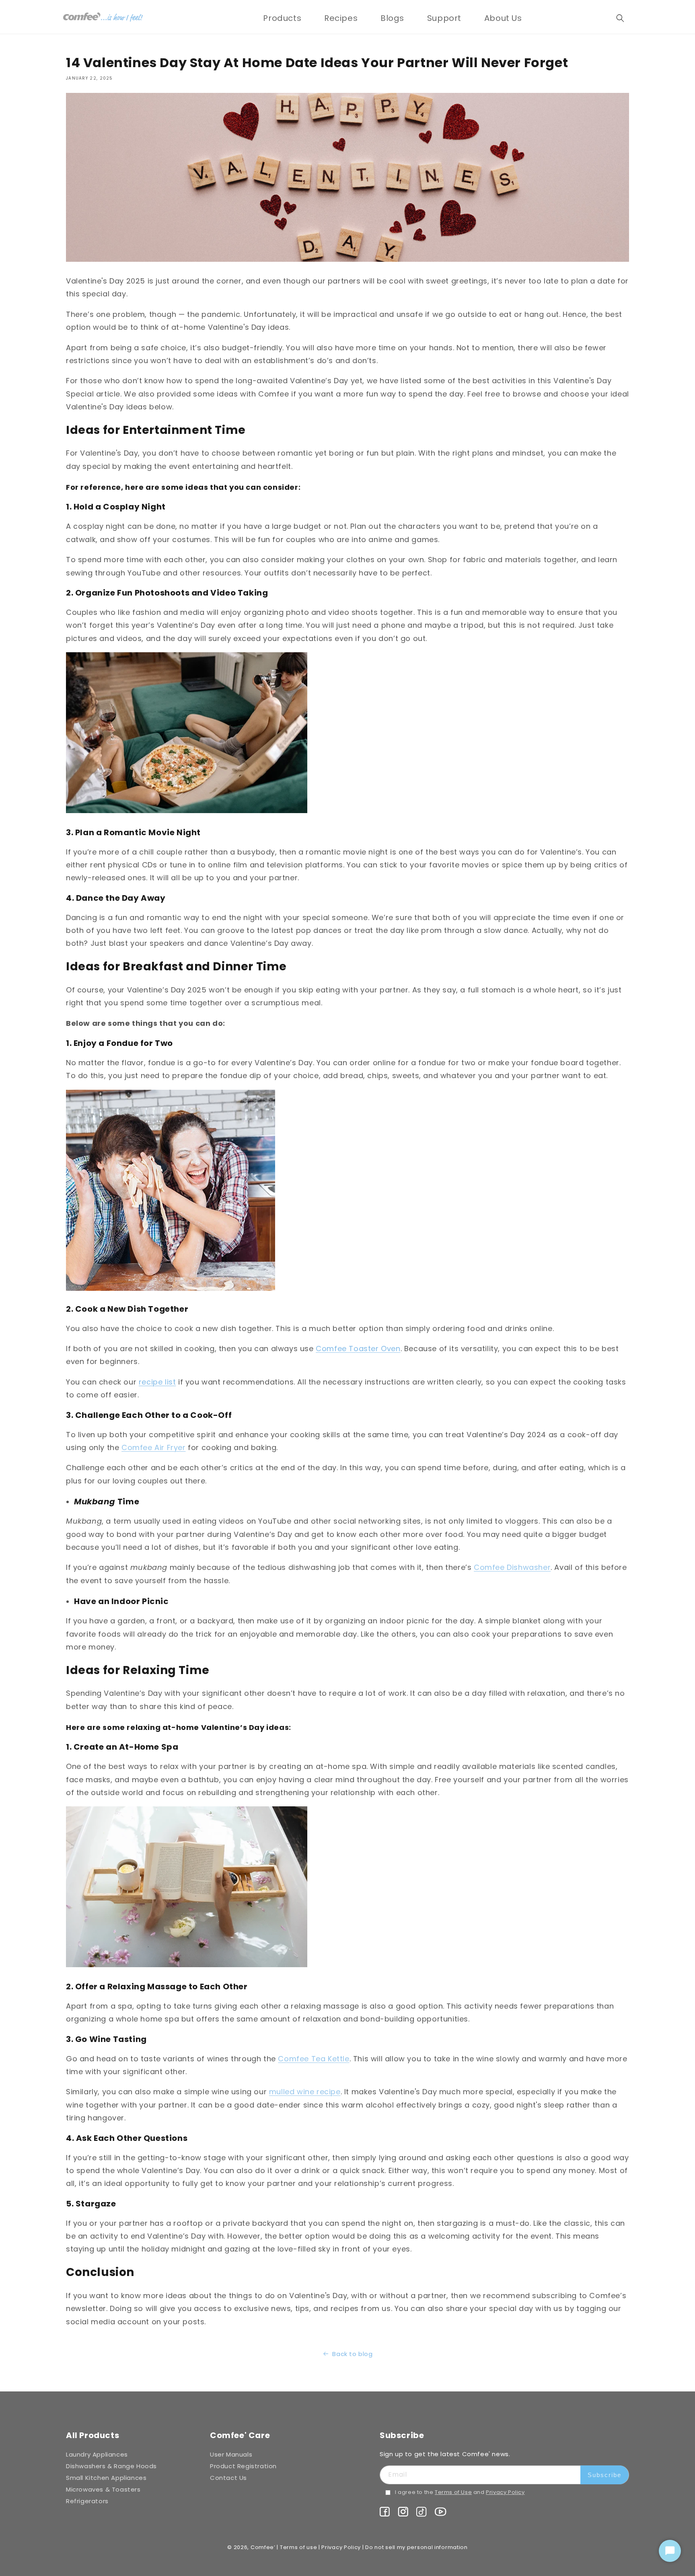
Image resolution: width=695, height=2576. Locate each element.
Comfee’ (263, 2547)
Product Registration (243, 2466)
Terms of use (298, 2547)
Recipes (341, 18)
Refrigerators (87, 2501)
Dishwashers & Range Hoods (111, 2466)
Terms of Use (453, 2492)
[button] (282, 18)
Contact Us (228, 2478)
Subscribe (605, 2475)
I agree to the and (460, 2492)
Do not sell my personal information (416, 2547)
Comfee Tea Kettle (314, 2059)
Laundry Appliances (97, 2454)
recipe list (157, 1382)
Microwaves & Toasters (103, 2489)
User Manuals (231, 2454)
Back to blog (352, 2354)
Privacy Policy (505, 2492)
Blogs (392, 18)
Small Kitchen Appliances (106, 2478)
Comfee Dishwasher (512, 1567)
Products (282, 18)
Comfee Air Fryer (154, 1447)
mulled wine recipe (305, 2092)
